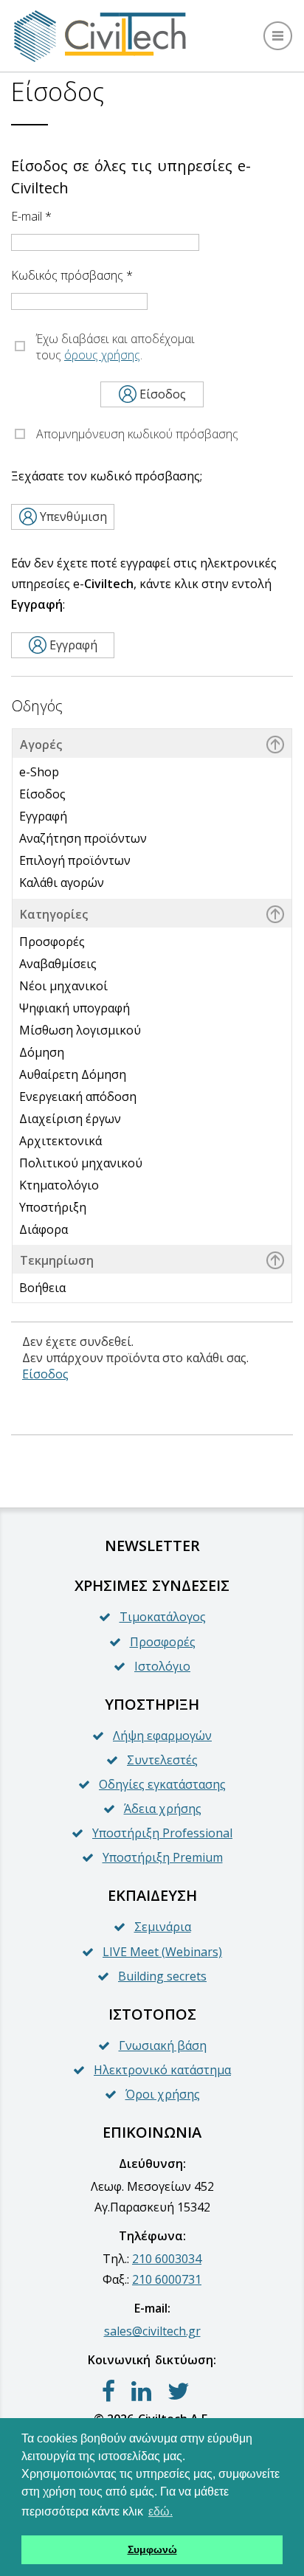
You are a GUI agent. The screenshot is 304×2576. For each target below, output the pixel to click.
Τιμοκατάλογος (163, 1617)
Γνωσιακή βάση (163, 2045)
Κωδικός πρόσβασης (72, 275)
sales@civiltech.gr (152, 2331)
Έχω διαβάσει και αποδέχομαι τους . (115, 347)
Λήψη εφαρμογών (162, 1736)
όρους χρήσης (102, 355)
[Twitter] (179, 2392)
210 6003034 (167, 2259)
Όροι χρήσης (163, 2094)
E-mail (31, 216)
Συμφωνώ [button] (152, 2549)
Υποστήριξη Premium (163, 1857)
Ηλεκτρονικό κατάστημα (162, 2070)
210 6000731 (167, 2279)
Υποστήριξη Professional (162, 1833)
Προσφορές (163, 1642)
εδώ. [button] (160, 2511)
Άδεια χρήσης (163, 1809)
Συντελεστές (162, 1760)
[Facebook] (108, 2392)
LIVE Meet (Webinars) (162, 1952)
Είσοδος (45, 1374)
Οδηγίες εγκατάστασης (162, 1784)
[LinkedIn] (141, 2392)
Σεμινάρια (163, 1927)
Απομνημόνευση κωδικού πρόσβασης (137, 434)
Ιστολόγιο (162, 1666)
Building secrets (162, 1976)
